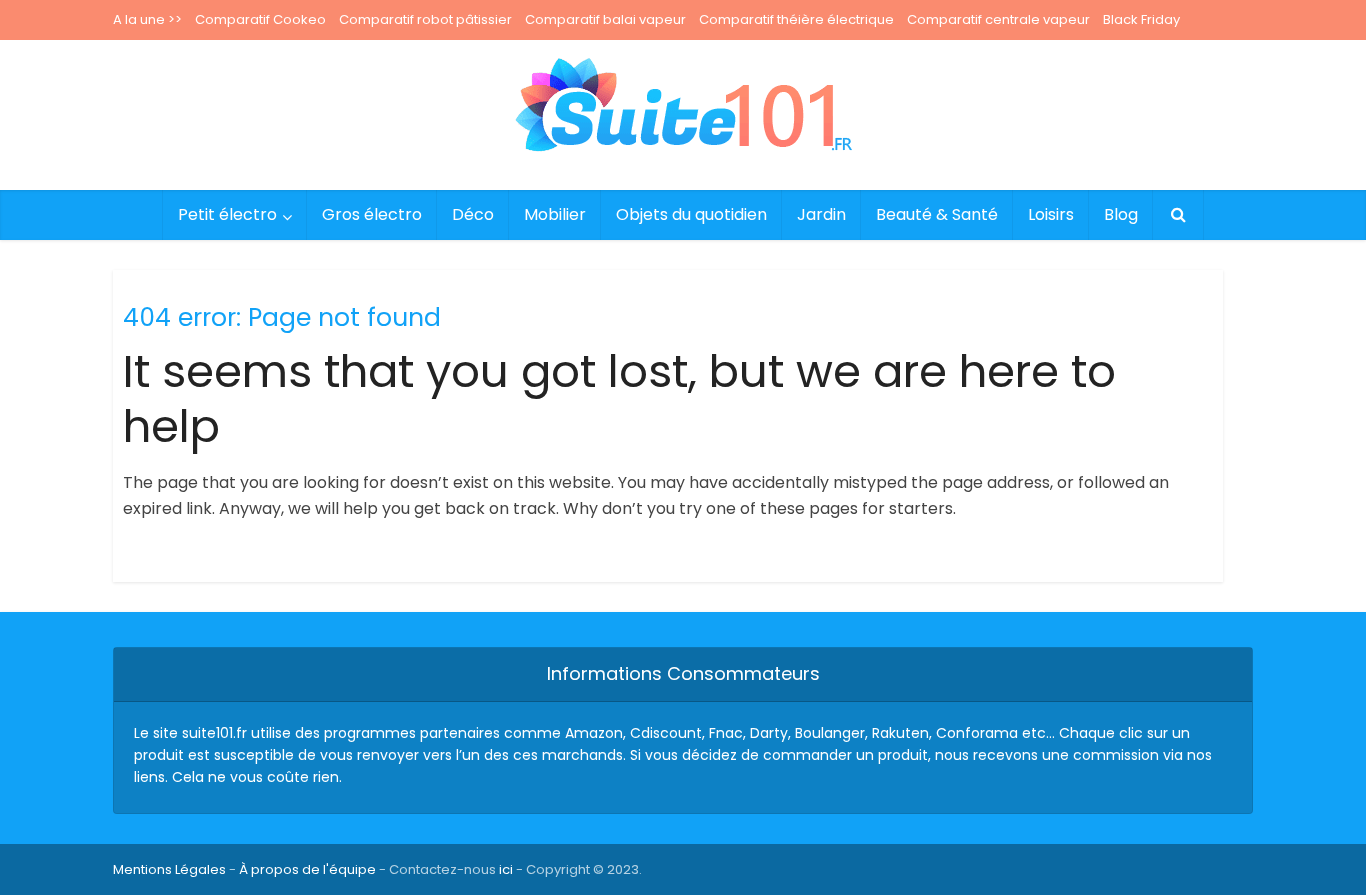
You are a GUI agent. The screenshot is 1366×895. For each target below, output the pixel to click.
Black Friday (1141, 19)
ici (506, 869)
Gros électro (372, 214)
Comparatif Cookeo (260, 19)
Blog (1121, 214)
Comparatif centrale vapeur (998, 19)
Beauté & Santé (937, 214)
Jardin (821, 214)
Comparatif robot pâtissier (425, 19)
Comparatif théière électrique (796, 19)
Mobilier (555, 214)
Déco (473, 214)
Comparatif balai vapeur (605, 19)
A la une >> (147, 19)
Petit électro (227, 214)
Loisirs (1051, 214)
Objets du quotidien (691, 214)
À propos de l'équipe (307, 869)
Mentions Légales (169, 869)
